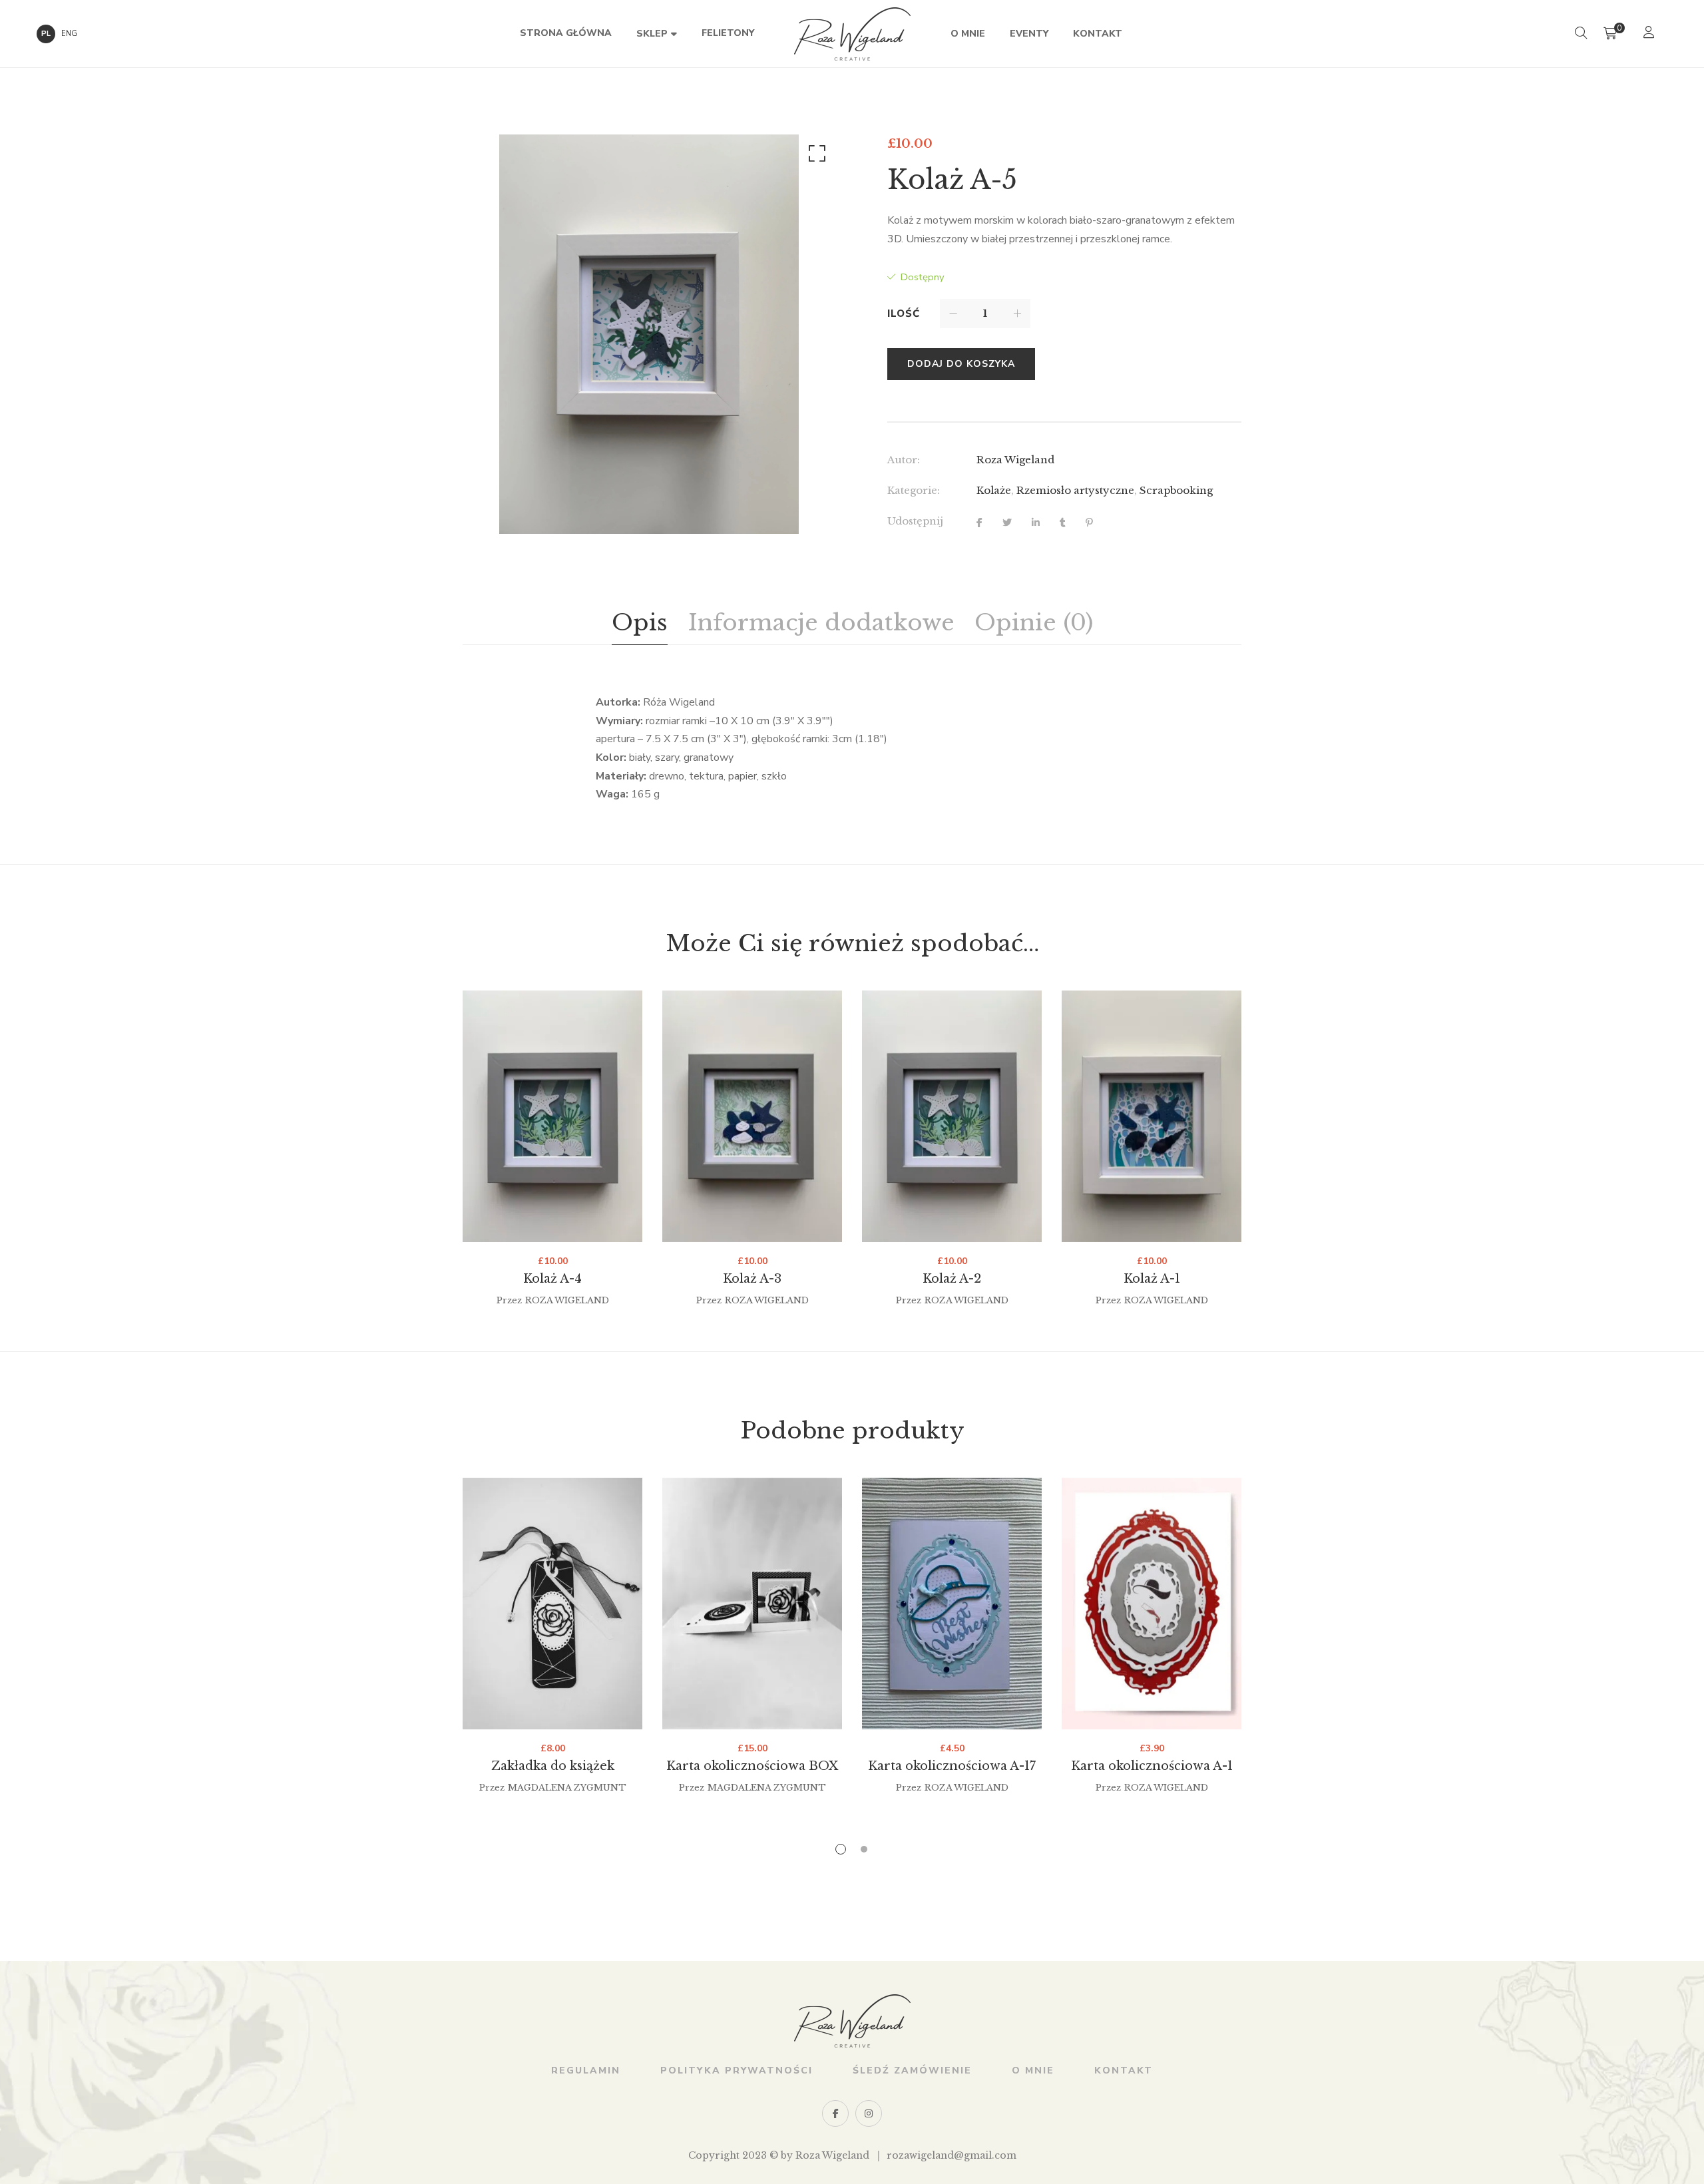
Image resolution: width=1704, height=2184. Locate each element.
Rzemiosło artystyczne (1075, 490)
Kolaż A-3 (752, 1279)
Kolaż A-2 (952, 1279)
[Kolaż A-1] (1152, 1116)
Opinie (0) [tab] (1034, 622)
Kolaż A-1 (1152, 1279)
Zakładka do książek (553, 1766)
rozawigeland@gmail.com (952, 2155)
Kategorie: (914, 490)
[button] (815, 156)
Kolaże (994, 490)
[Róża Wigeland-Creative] (852, 34)
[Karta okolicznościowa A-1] (1152, 1604)
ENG (69, 34)
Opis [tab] (640, 622)
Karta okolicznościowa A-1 (1152, 1766)
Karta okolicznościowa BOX (752, 1766)
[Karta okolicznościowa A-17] (952, 1604)
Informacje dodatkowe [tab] (821, 622)
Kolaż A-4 (552, 1279)
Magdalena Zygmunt (567, 1788)
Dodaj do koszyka (961, 364)
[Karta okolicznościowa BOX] (752, 1604)
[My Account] (1650, 34)
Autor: (904, 460)
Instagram (869, 2113)
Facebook (835, 2113)
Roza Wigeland (1015, 460)
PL (46, 34)
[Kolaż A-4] (552, 1116)
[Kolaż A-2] (952, 1116)
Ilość (904, 314)
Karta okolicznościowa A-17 (952, 1766)
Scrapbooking (1176, 490)
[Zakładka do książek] (552, 1604)
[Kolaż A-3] (752, 1116)
